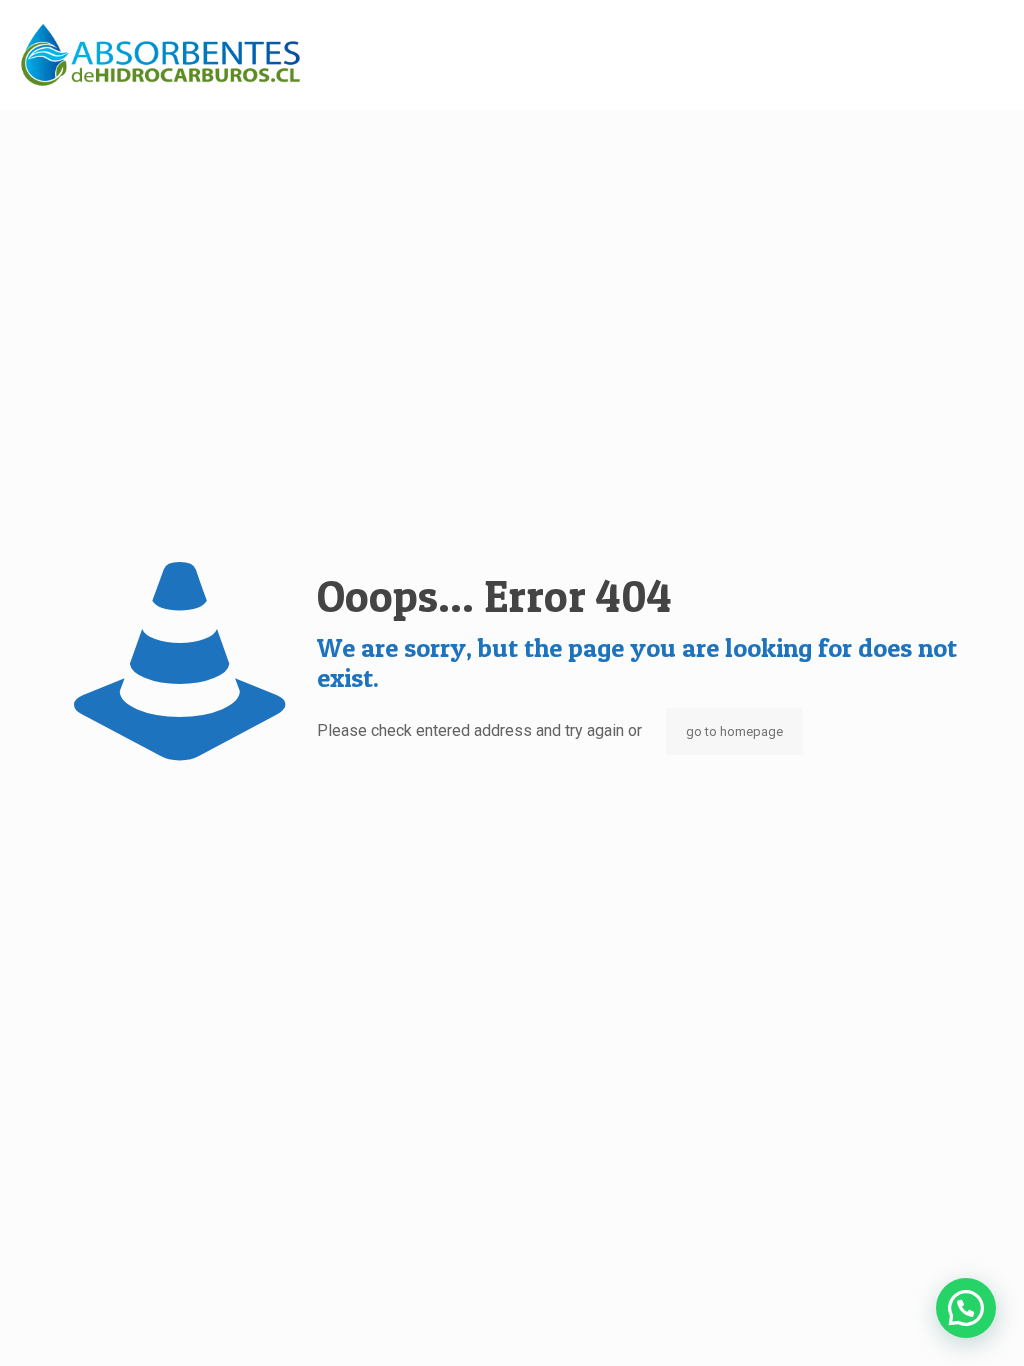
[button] (966, 1308)
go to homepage (734, 731)
